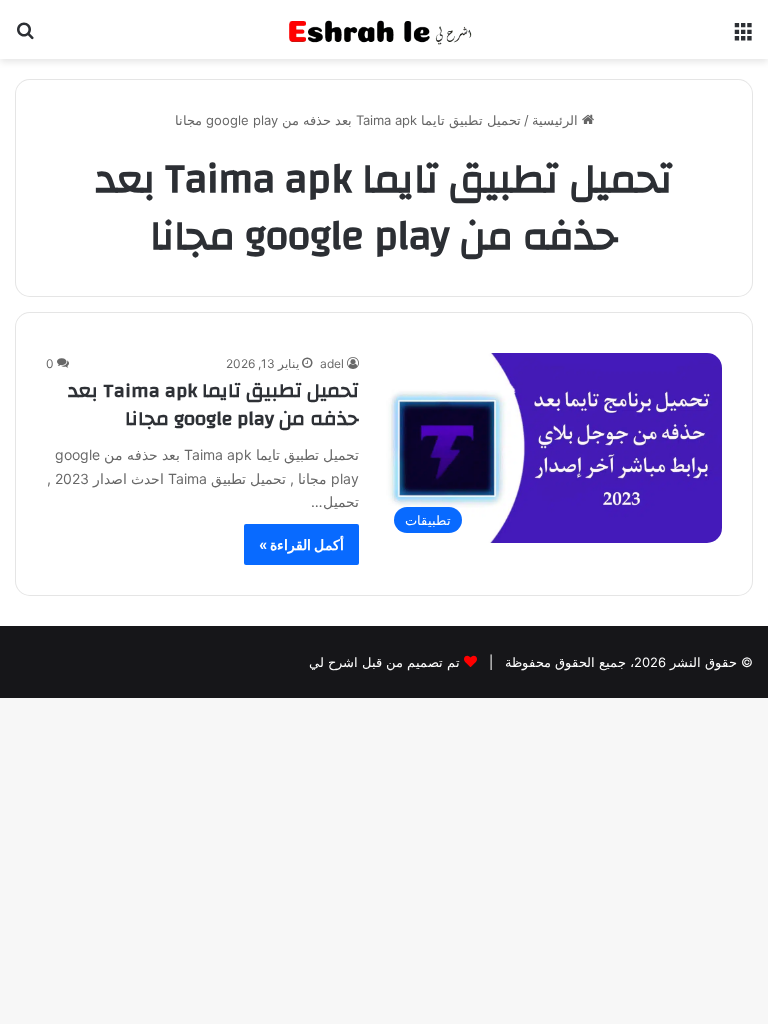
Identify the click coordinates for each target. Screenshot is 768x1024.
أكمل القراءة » (301, 544)
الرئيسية (557, 120)
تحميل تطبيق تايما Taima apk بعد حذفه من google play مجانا (213, 404)
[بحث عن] (25, 37)
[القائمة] (743, 37)
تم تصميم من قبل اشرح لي (384, 662)
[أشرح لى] (384, 29)
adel (332, 363)
